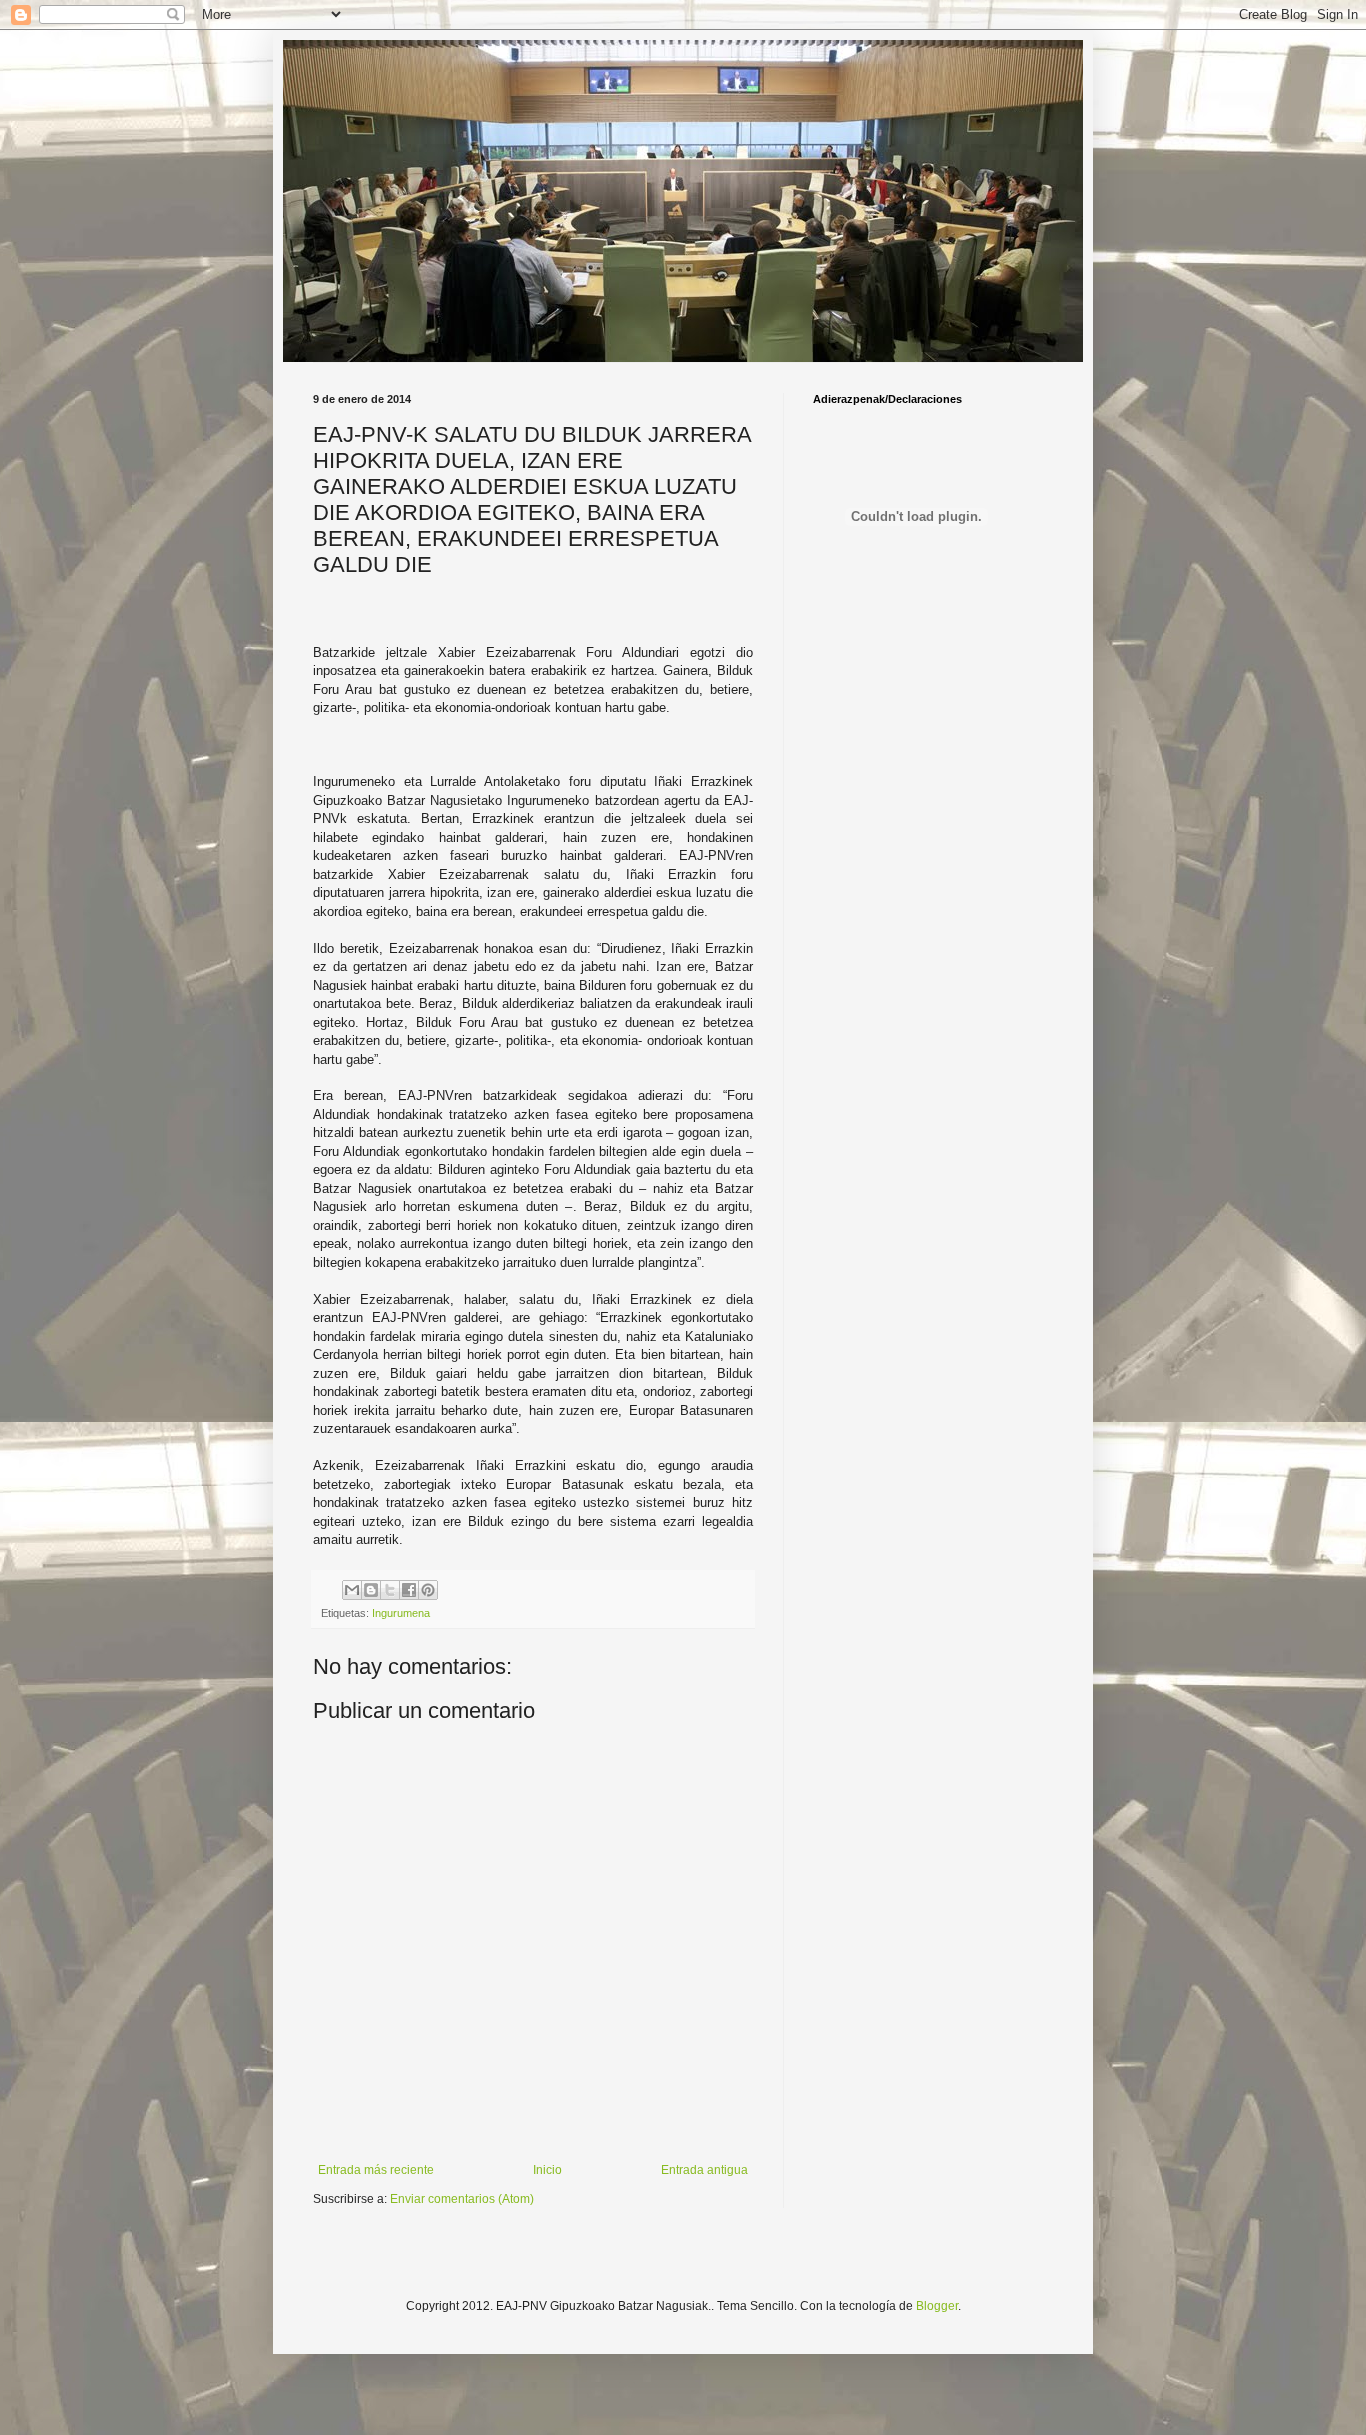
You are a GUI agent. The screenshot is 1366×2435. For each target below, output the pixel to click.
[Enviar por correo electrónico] (352, 1590)
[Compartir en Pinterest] (428, 1590)
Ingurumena (401, 1613)
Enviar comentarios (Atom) (462, 2199)
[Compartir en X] (390, 1590)
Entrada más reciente (376, 2170)
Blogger (937, 2306)
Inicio (547, 2170)
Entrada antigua (704, 2170)
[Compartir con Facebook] (409, 1590)
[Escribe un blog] (371, 1590)
